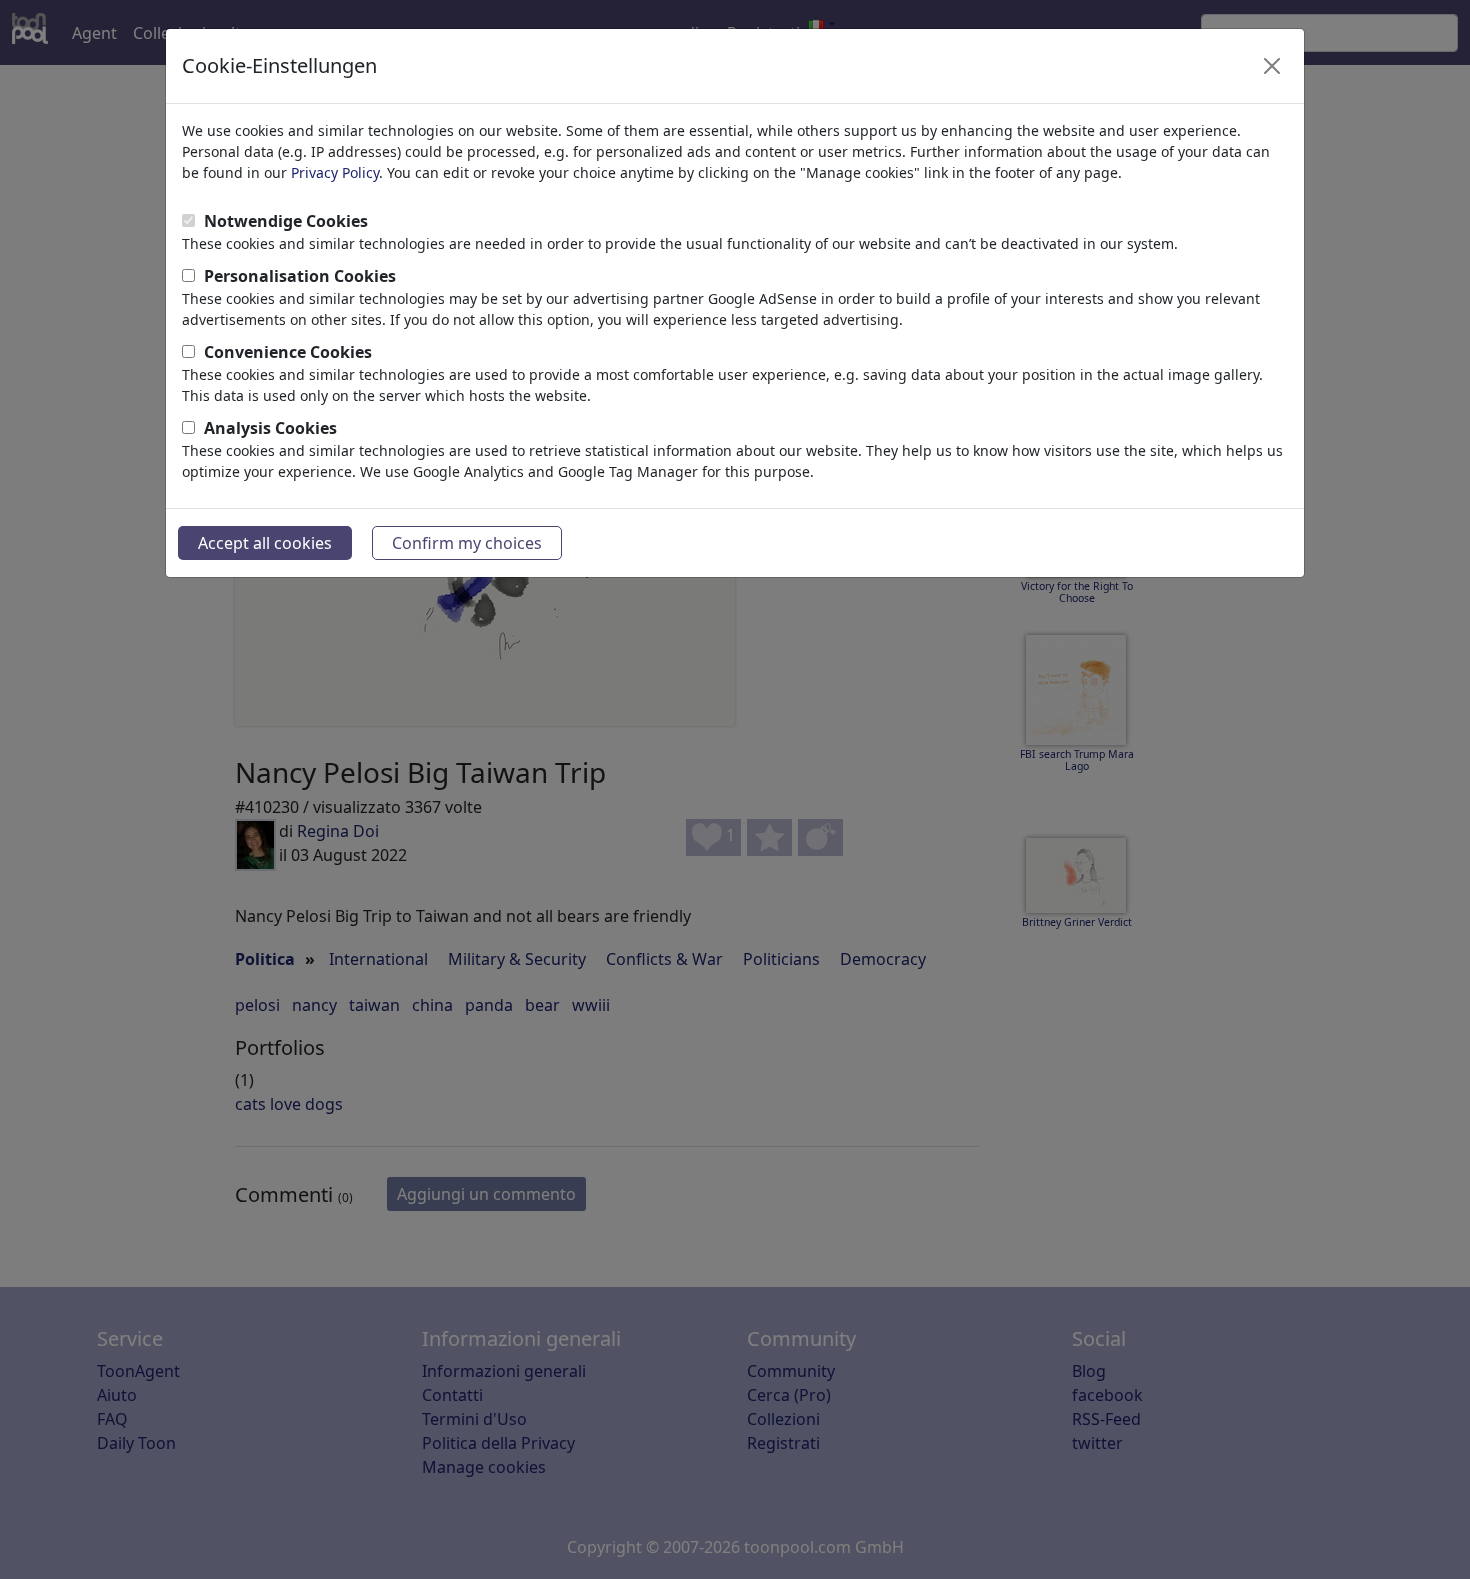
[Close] (1272, 66)
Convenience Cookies (288, 352)
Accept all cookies (265, 543)
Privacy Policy (335, 172)
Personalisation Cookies (300, 276)
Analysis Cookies (270, 428)
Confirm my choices (467, 543)
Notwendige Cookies (286, 221)
